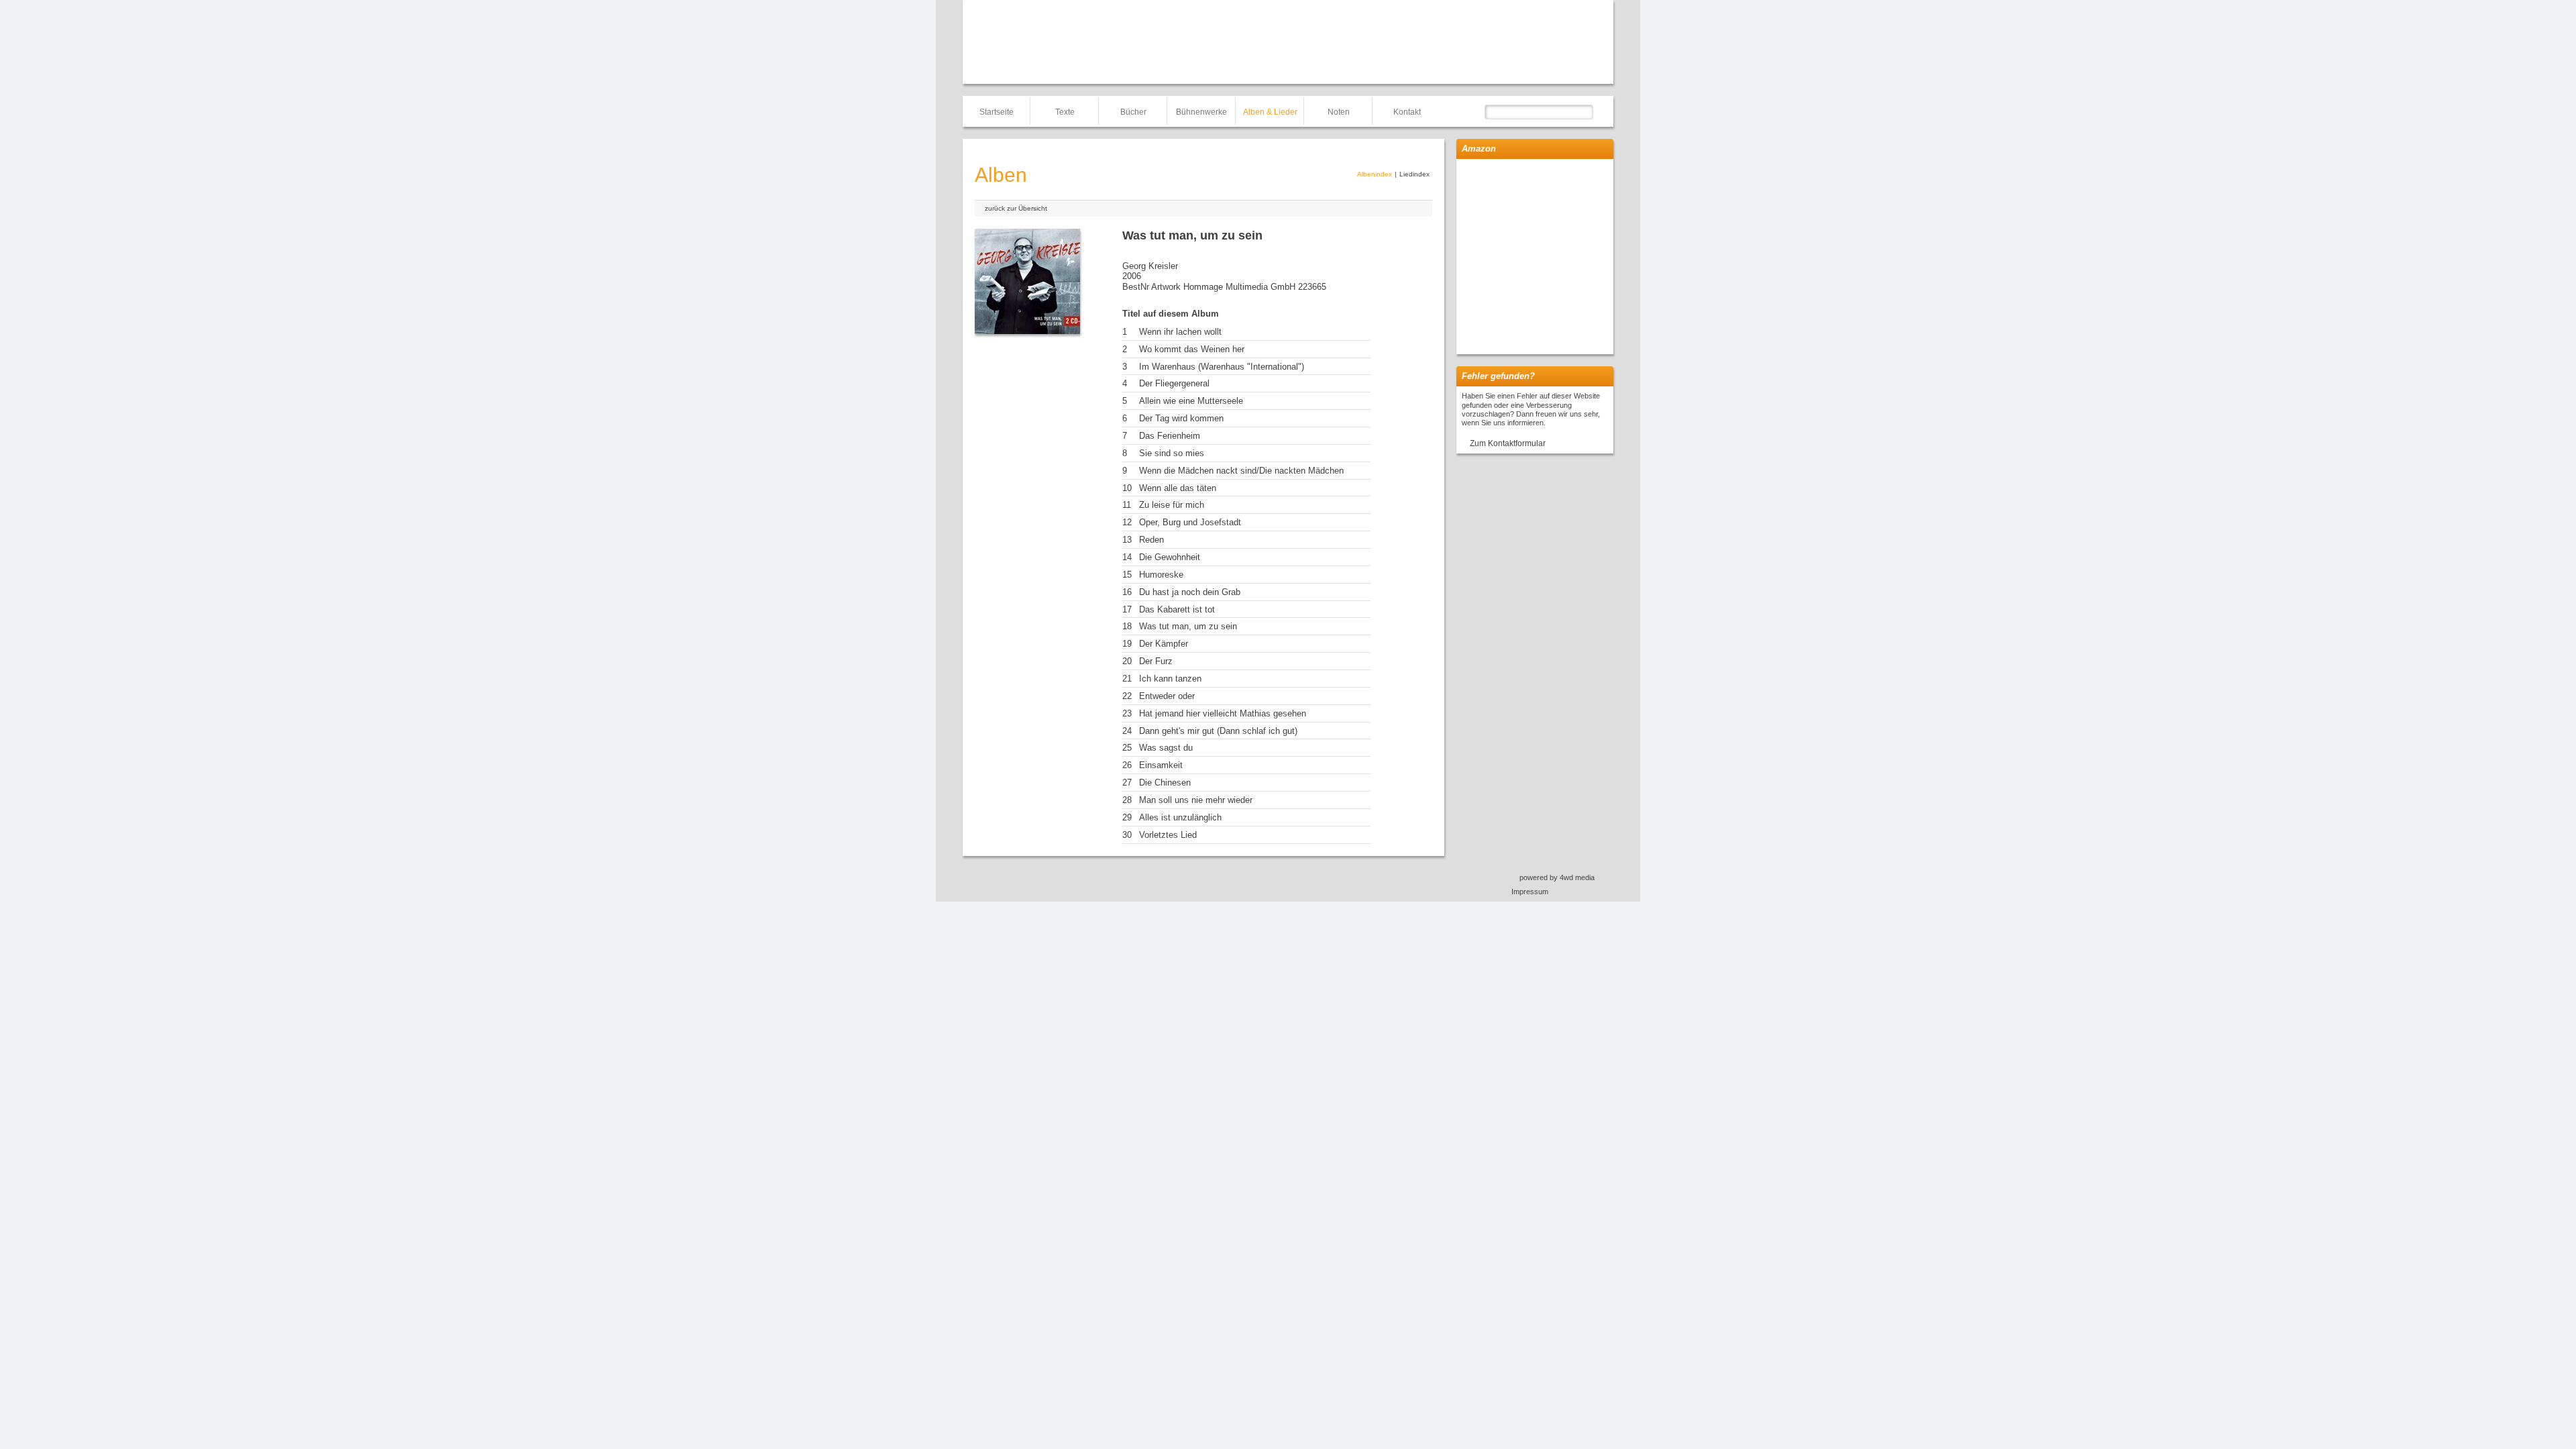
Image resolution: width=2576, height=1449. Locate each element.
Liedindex (1414, 174)
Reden (1151, 540)
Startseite (997, 112)
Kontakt (1407, 112)
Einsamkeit (1161, 765)
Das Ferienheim (1170, 436)
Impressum (1530, 892)
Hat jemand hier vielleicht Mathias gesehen (1223, 713)
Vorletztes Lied (1168, 835)
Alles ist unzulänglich (1180, 817)
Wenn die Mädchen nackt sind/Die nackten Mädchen (1241, 471)
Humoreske (1161, 575)
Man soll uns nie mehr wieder (1196, 800)
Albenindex (1375, 174)
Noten (1339, 112)
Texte (1065, 112)
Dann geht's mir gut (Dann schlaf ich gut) (1218, 731)
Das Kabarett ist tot (1177, 609)
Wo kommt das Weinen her (1192, 349)
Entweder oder (1167, 696)
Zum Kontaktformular (1508, 443)
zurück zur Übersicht (1016, 208)
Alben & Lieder (1270, 112)
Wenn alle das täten (1178, 488)
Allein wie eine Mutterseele (1191, 401)
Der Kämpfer (1164, 644)
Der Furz (1156, 661)
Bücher (1133, 112)
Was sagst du (1166, 748)
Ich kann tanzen (1170, 679)
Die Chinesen (1165, 783)
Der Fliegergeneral (1174, 383)
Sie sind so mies (1172, 453)
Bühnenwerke (1201, 112)
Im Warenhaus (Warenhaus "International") (1222, 367)
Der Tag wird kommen (1181, 418)
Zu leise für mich (1172, 505)
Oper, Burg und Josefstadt (1190, 522)
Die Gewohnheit (1170, 557)
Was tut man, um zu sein (1188, 626)
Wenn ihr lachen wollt (1180, 332)
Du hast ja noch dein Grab (1190, 592)
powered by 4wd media (1557, 877)
